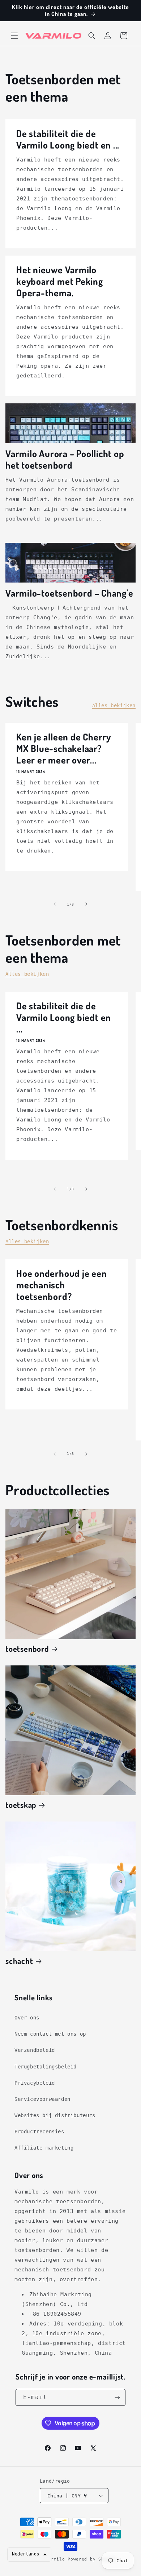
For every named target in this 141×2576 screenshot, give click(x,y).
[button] (14, 36)
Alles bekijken (114, 705)
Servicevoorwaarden (42, 2099)
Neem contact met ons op (50, 2034)
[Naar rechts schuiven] (86, 904)
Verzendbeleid (35, 2050)
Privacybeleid (35, 2083)
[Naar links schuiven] (55, 904)
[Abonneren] (117, 2397)
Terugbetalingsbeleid (46, 2067)
